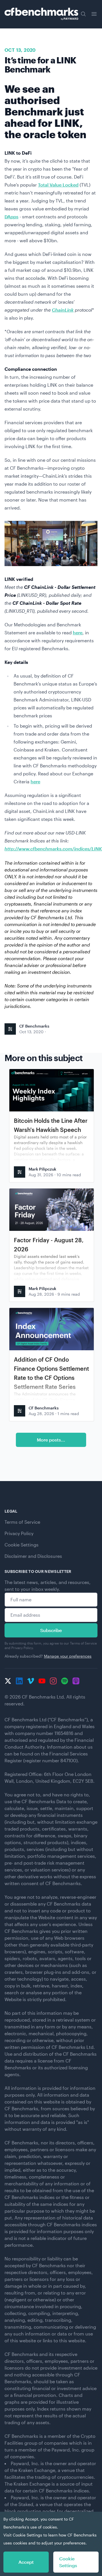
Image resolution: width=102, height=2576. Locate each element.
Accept (26, 2562)
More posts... (51, 1440)
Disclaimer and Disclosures (33, 1556)
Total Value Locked (58, 185)
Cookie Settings (22, 1545)
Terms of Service (22, 1522)
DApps (11, 217)
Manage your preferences (68, 1656)
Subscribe (51, 1630)
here (78, 632)
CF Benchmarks (34, 1026)
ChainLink (63, 310)
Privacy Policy (19, 1533)
